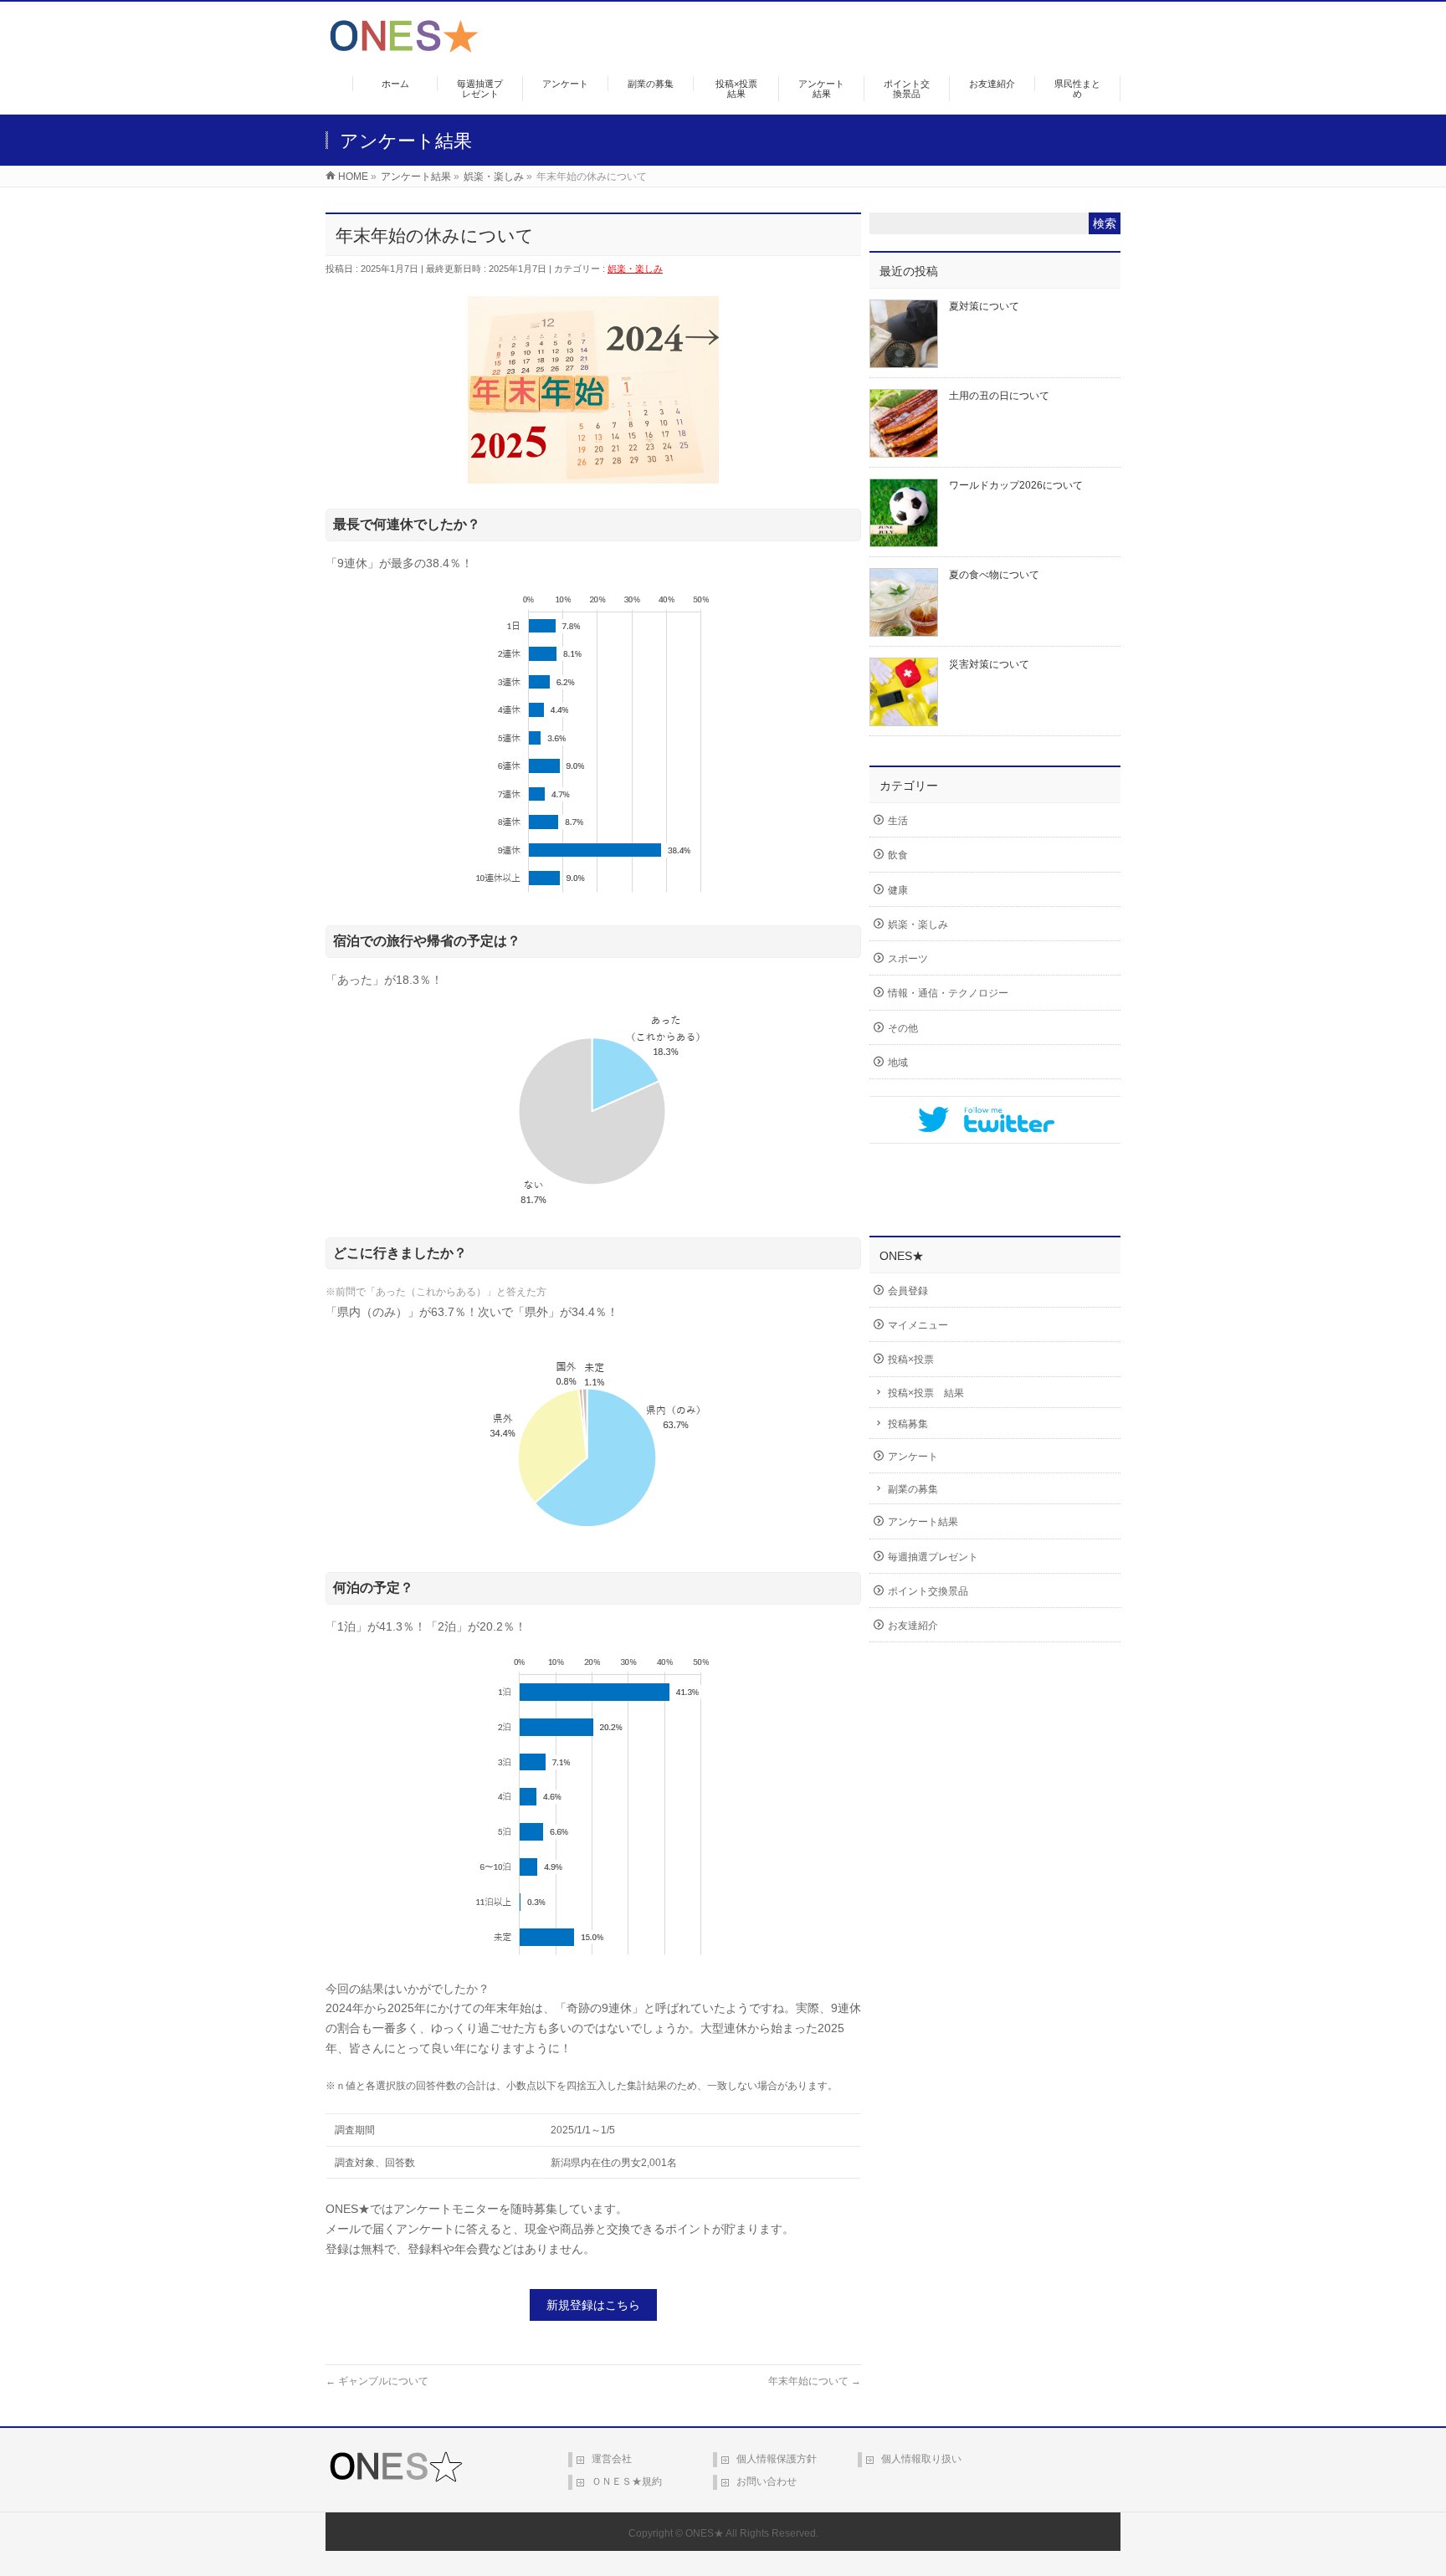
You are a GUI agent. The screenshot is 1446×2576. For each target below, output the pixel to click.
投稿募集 (908, 1424)
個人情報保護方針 (777, 2459)
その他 (903, 1028)
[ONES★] (404, 46)
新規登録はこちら (593, 2305)
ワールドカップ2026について (1016, 485)
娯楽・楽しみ (635, 269)
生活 (898, 821)
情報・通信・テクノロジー (948, 993)
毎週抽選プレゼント (933, 1557)
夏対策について (984, 306)
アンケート (913, 1457)
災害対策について (989, 664)
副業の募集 (913, 1489)
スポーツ (908, 959)
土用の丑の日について (999, 396)
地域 (898, 1063)
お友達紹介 (913, 1626)
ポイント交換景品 (928, 1591)
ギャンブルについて (377, 2381)
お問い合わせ (767, 2481)
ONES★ (705, 2533)
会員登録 (908, 1291)
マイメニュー (918, 1325)
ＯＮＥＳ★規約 (627, 2481)
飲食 (898, 855)
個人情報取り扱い (921, 2459)
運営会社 (612, 2459)
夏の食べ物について (994, 575)
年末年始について (815, 2381)
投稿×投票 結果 (926, 1393)
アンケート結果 (923, 1522)
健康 (898, 890)
